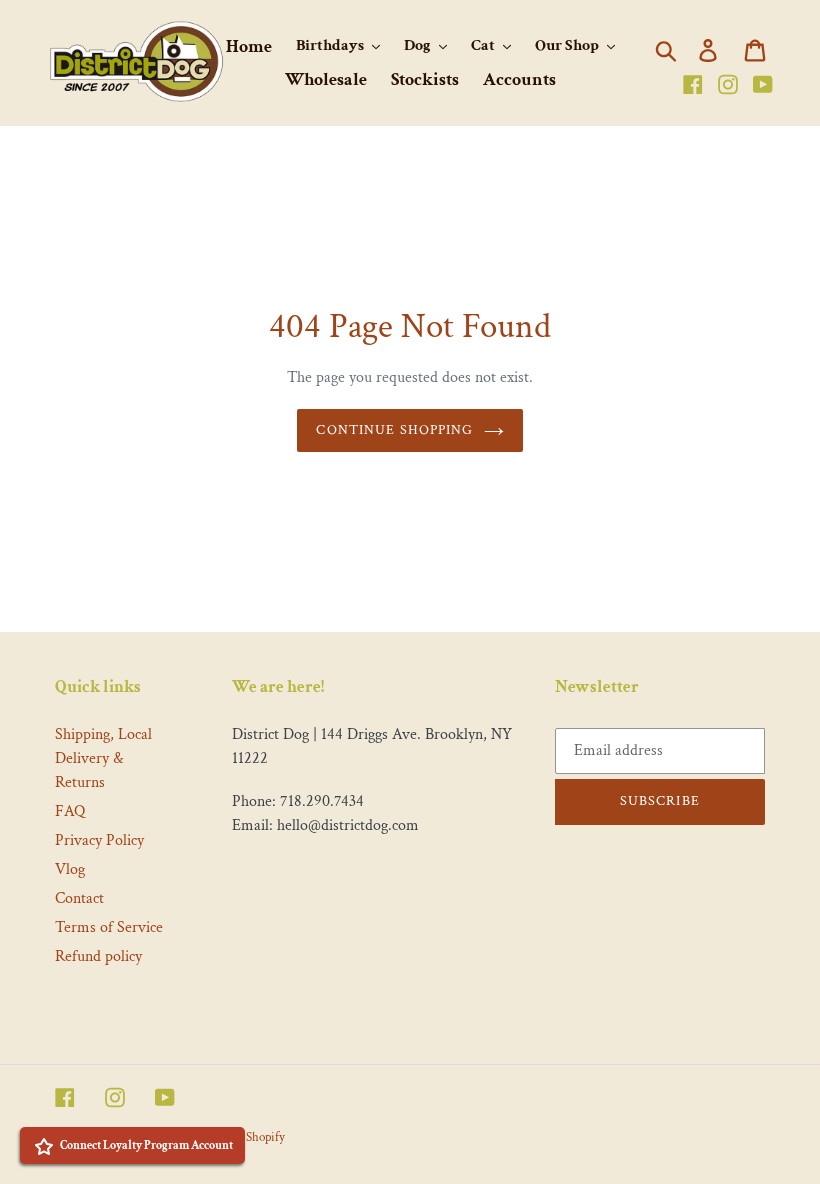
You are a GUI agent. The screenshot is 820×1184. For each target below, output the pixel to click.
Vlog (70, 869)
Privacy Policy (99, 840)
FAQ (70, 811)
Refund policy (98, 956)
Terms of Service (109, 927)
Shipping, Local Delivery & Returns (103, 758)
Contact (79, 898)
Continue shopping (394, 430)
